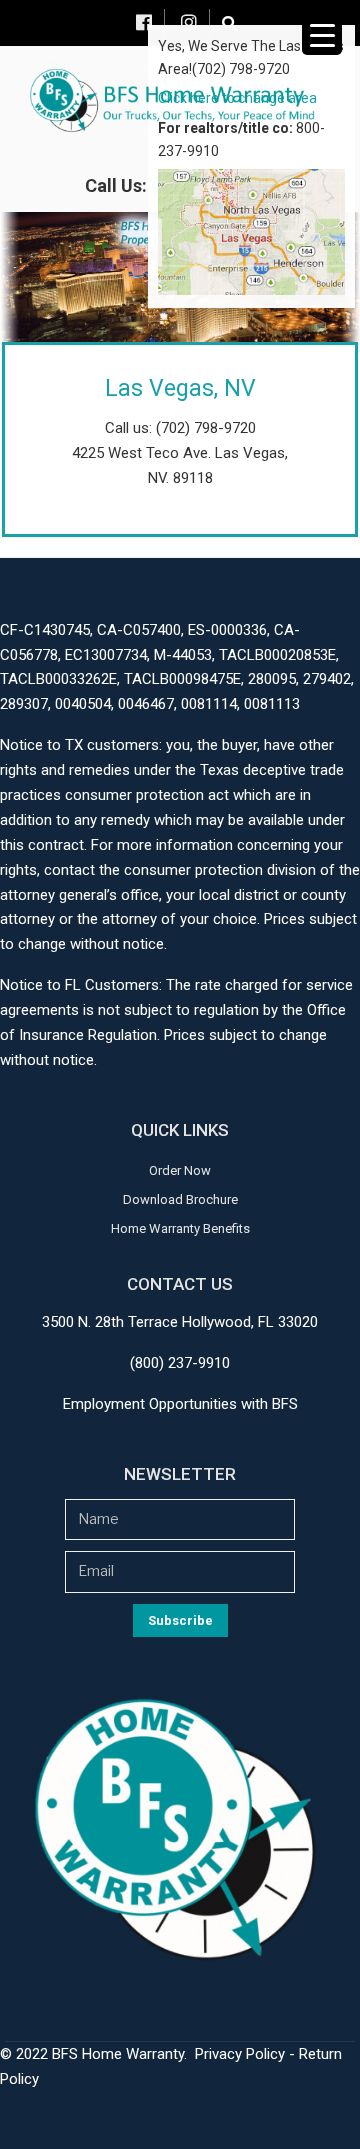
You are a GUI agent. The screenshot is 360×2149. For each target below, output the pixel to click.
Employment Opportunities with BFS (180, 1404)
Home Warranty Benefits (180, 1228)
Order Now (180, 1170)
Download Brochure (180, 1199)
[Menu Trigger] (322, 35)
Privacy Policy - (247, 2054)
